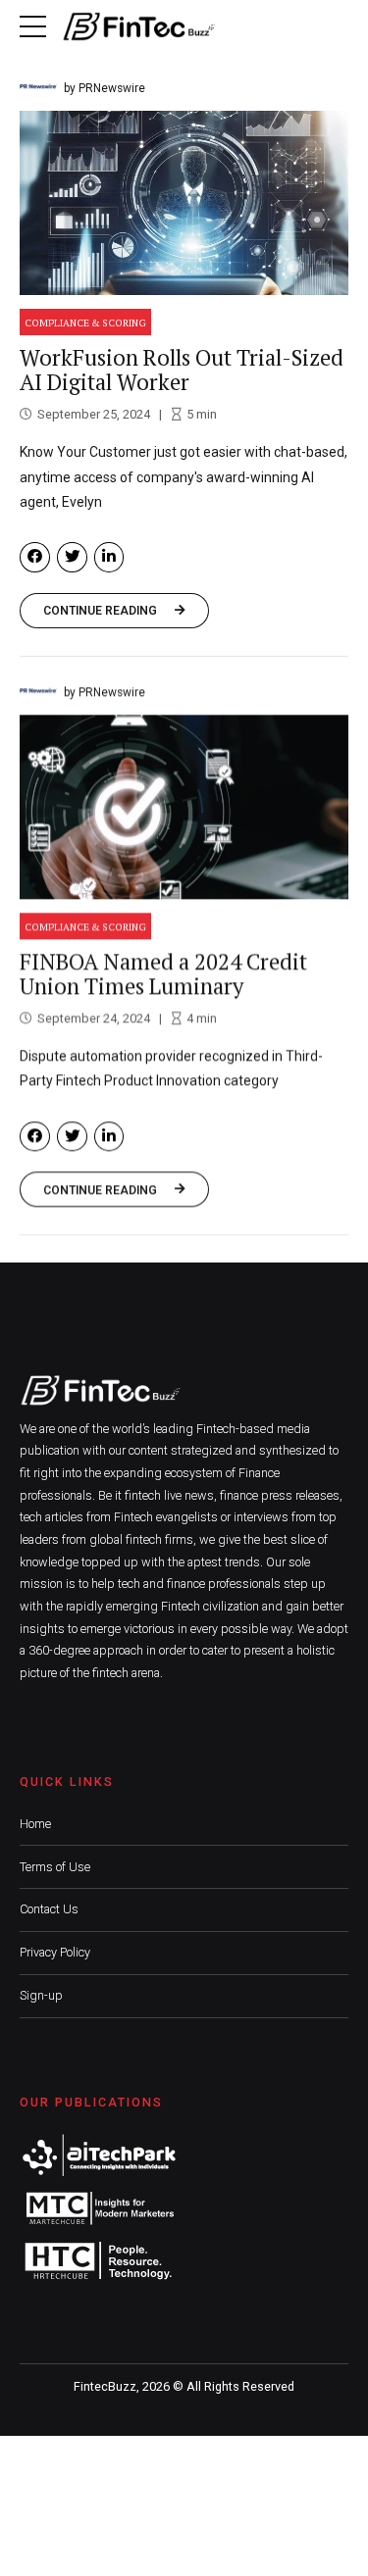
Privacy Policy (55, 1952)
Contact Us (49, 1909)
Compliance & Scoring (85, 322)
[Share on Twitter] (72, 557)
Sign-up (41, 1995)
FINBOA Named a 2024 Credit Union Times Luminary (163, 973)
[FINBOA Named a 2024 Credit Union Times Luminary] (184, 807)
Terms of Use (55, 1867)
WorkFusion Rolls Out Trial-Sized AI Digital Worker (182, 370)
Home (35, 1824)
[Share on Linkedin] (109, 557)
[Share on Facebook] (35, 557)
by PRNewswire (105, 88)
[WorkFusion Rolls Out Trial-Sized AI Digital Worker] (184, 203)
